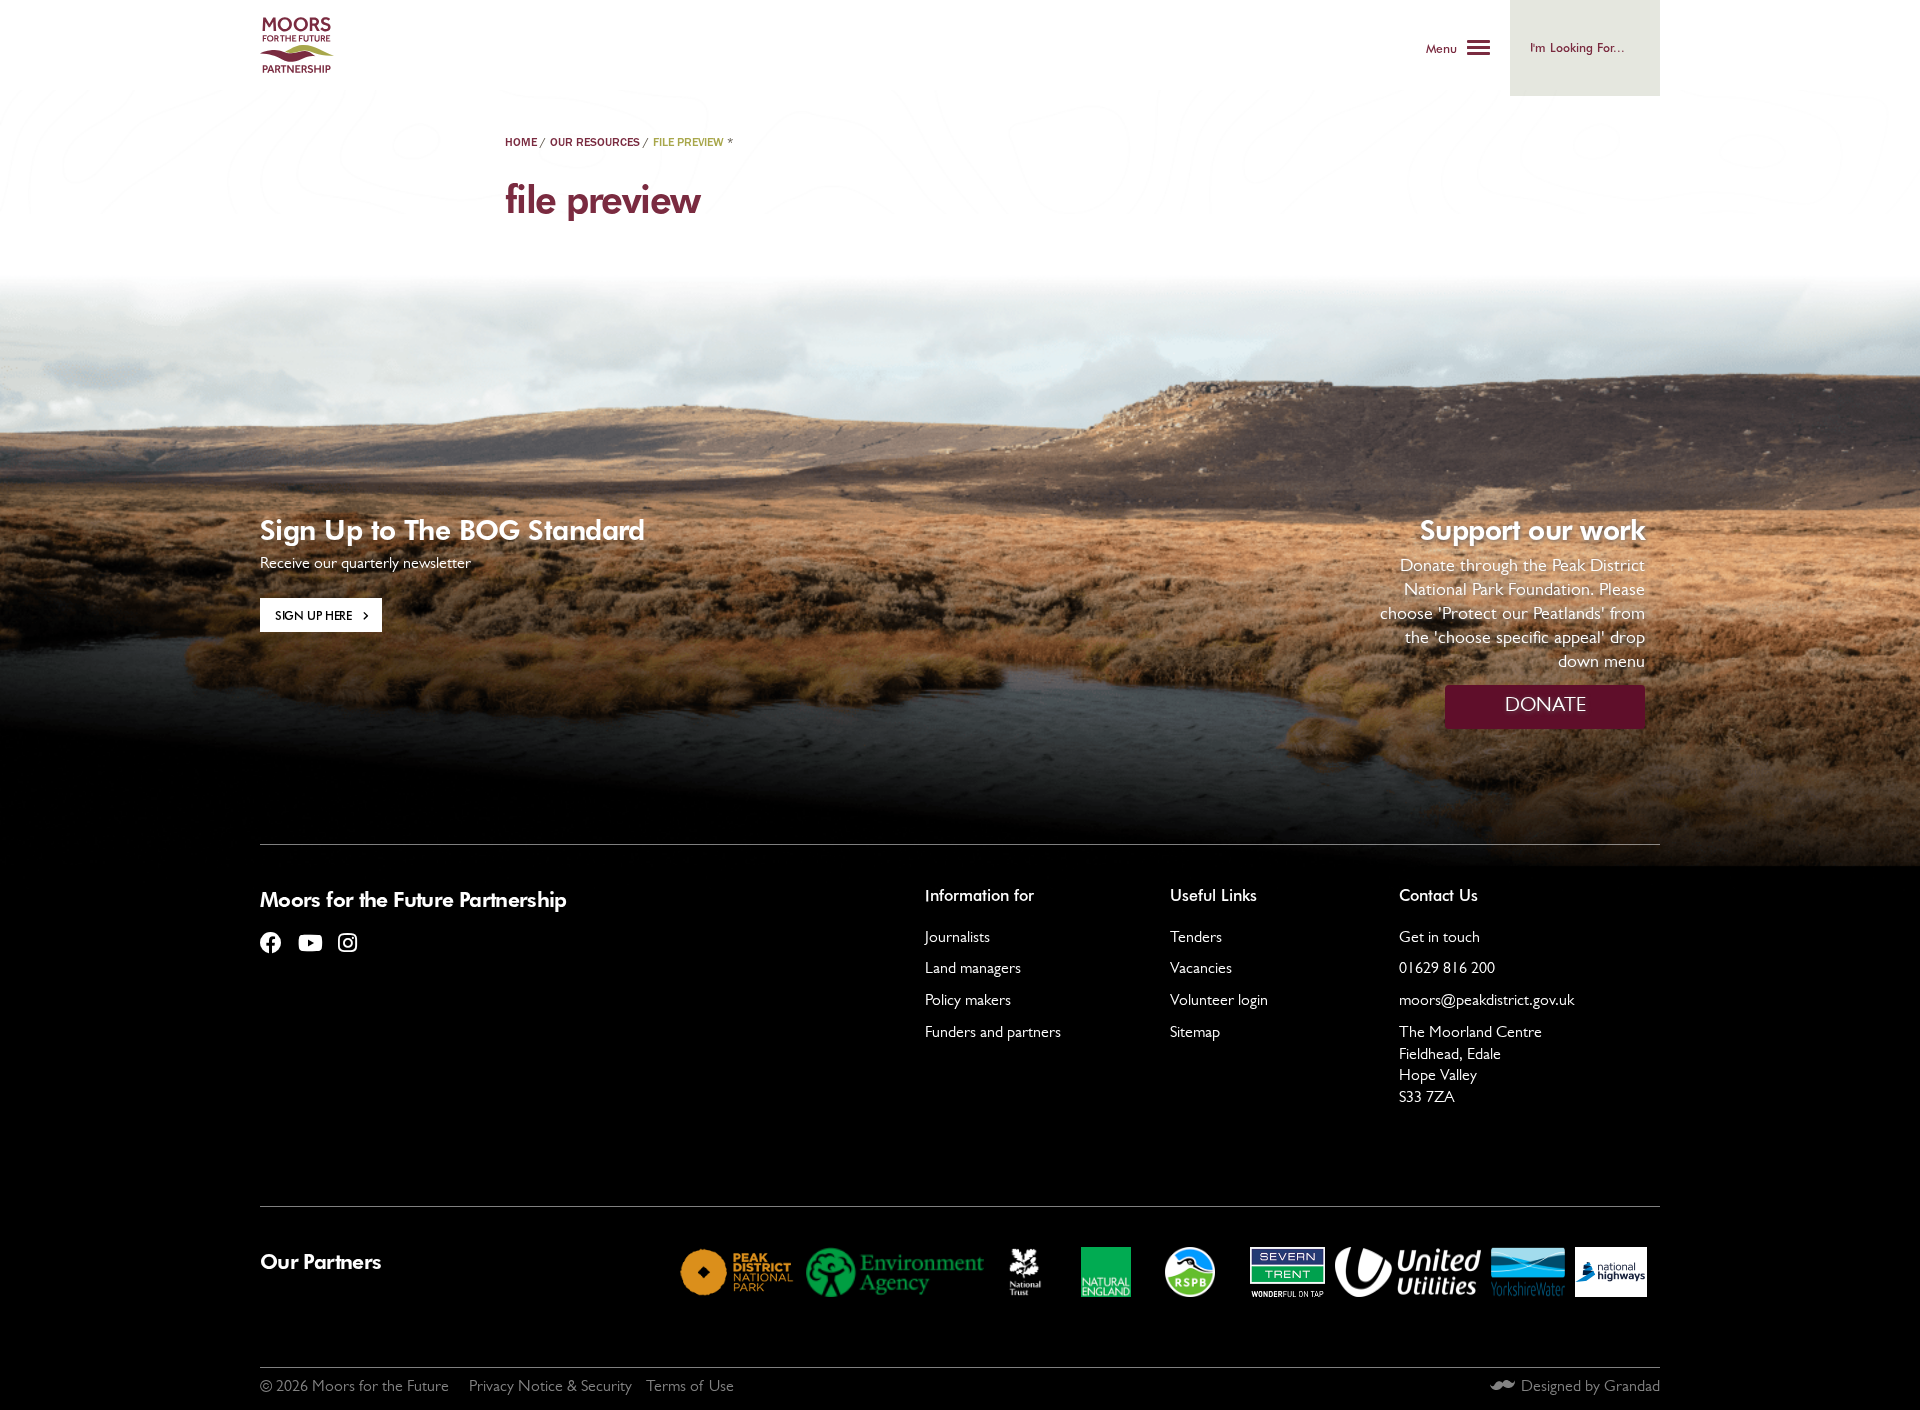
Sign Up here (313, 615)
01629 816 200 (1447, 970)
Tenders (1196, 939)
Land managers (973, 970)
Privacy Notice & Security (550, 1388)
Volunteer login (1219, 1002)
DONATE (1545, 707)
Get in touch (1439, 939)
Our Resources (595, 143)
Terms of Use (690, 1388)
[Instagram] (347, 935)
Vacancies (1201, 970)
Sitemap (1195, 1034)
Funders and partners (993, 1034)
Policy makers (968, 1002)
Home (521, 143)
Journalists (957, 939)
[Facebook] (271, 935)
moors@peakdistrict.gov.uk (1486, 1002)
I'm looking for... (1577, 47)
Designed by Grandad (1590, 1388)
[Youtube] (309, 935)
